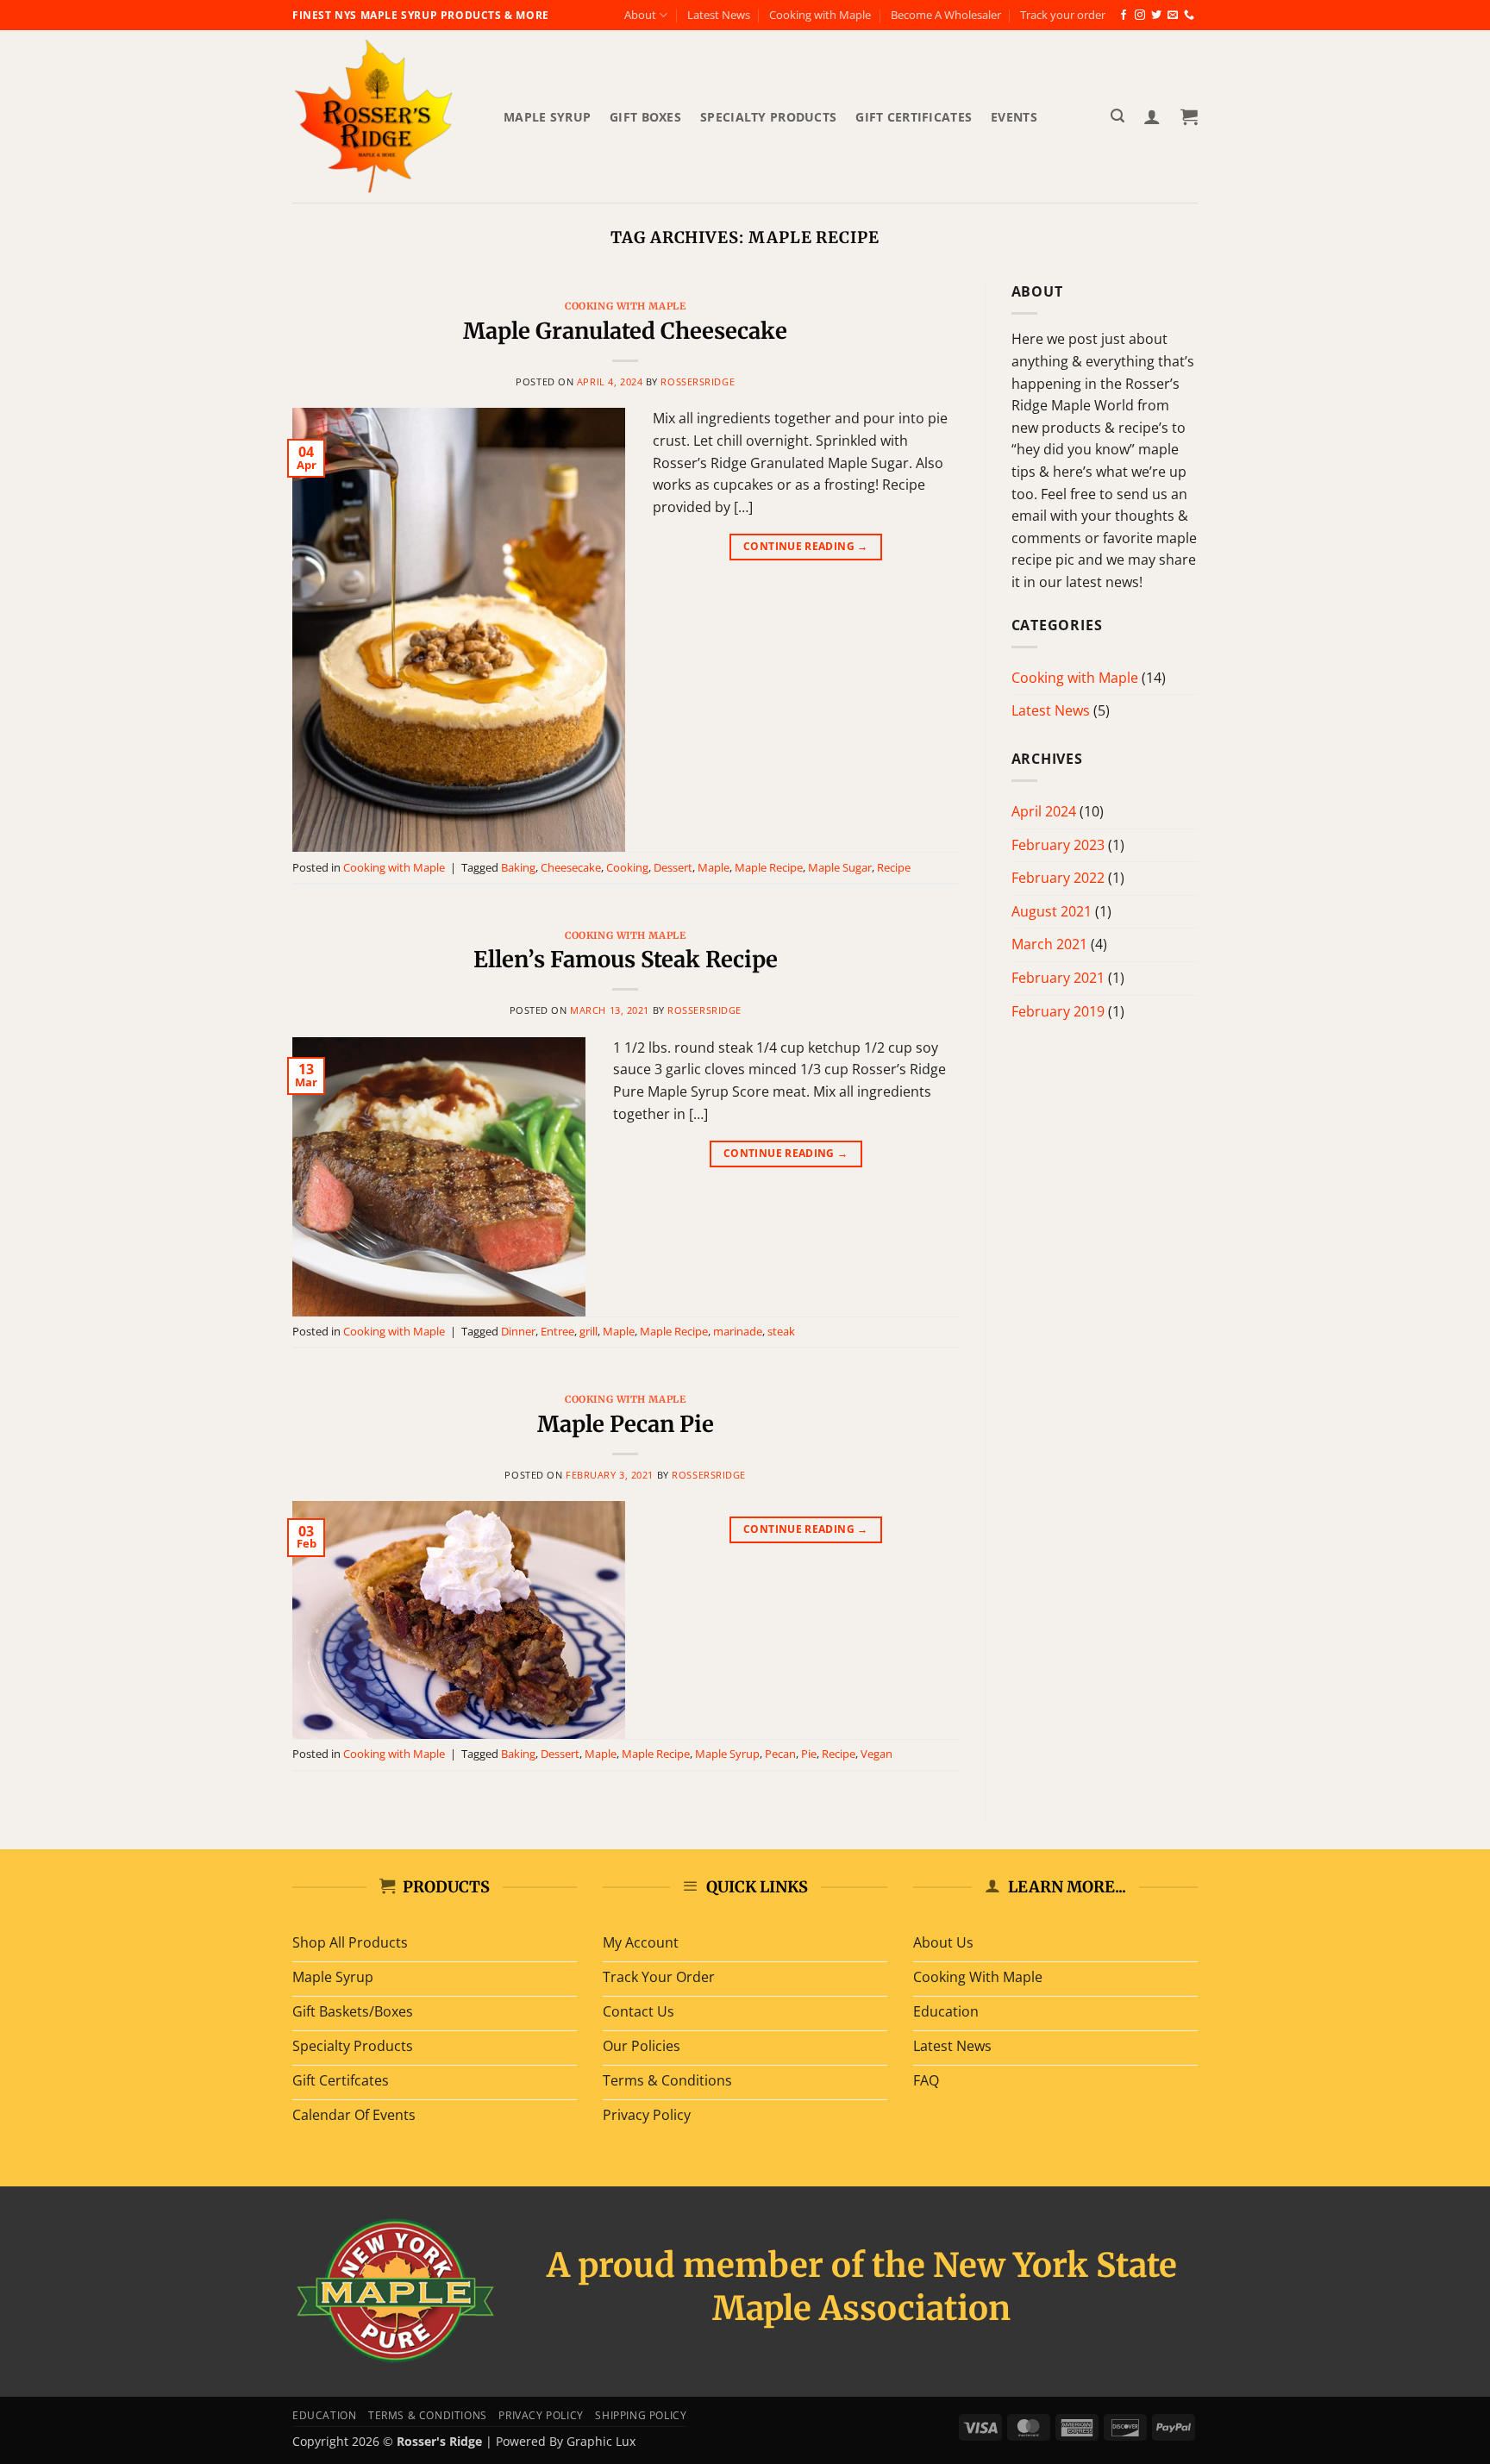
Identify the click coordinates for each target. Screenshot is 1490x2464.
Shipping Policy (641, 2415)
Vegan (876, 1754)
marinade (738, 1331)
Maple (714, 867)
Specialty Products (768, 117)
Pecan (780, 1754)
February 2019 (1058, 1011)
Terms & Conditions (428, 2415)
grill (588, 1331)
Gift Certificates (914, 117)
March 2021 (1049, 944)
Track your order (1063, 15)
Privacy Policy (541, 2415)
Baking (518, 867)
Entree (557, 1331)
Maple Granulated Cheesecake (625, 331)
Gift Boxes (645, 117)
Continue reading (806, 546)
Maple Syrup (547, 117)
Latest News (719, 15)
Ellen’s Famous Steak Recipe (626, 960)
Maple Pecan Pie (626, 1424)
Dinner (518, 1331)
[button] (1117, 116)
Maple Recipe (769, 867)
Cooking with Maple (820, 15)
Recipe (894, 867)
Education (325, 2415)
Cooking (627, 867)
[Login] (1152, 116)
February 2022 (1058, 878)
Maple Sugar (840, 867)
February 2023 (1058, 845)
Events (1014, 117)
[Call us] (1189, 16)
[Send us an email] (1173, 16)
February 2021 (1058, 978)
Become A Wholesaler (946, 15)
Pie (809, 1754)
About (640, 15)
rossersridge (698, 381)
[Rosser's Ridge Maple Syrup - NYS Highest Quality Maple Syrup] (385, 116)
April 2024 (1044, 811)
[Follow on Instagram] (1140, 16)
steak (781, 1331)
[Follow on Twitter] (1156, 16)
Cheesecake (571, 867)
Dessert (673, 867)
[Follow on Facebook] (1124, 16)
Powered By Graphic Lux (566, 2441)
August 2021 (1052, 911)
